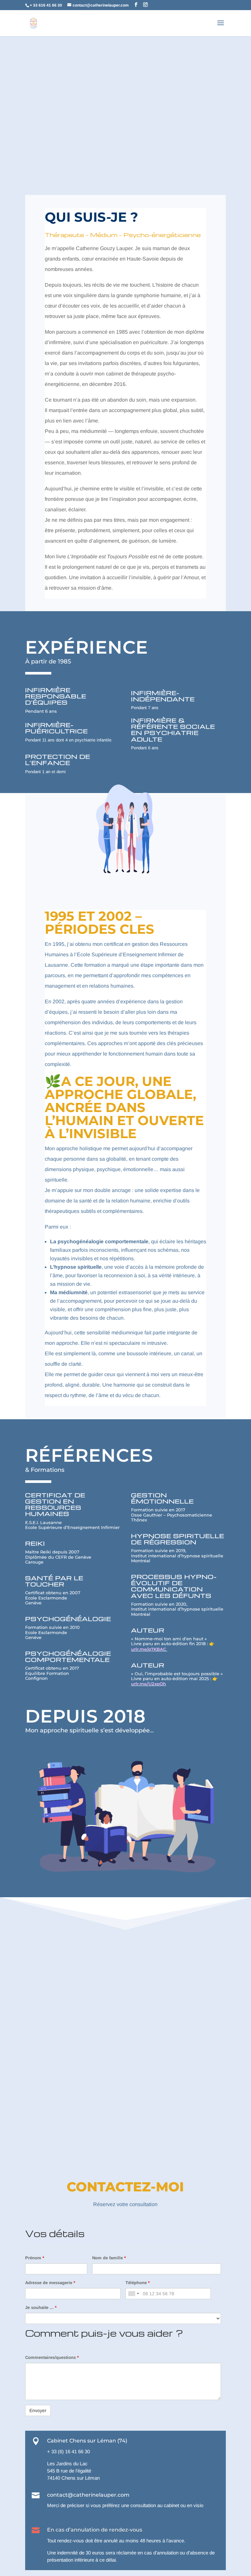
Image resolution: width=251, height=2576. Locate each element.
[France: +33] (133, 2294)
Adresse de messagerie (50, 2283)
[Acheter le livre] (169, 1649)
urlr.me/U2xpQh (149, 1684)
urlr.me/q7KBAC (149, 1649)
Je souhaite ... (41, 2307)
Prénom (35, 2258)
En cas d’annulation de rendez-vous (95, 2530)
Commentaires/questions (52, 2357)
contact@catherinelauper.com (88, 2495)
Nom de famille (109, 2258)
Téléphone (138, 2283)
